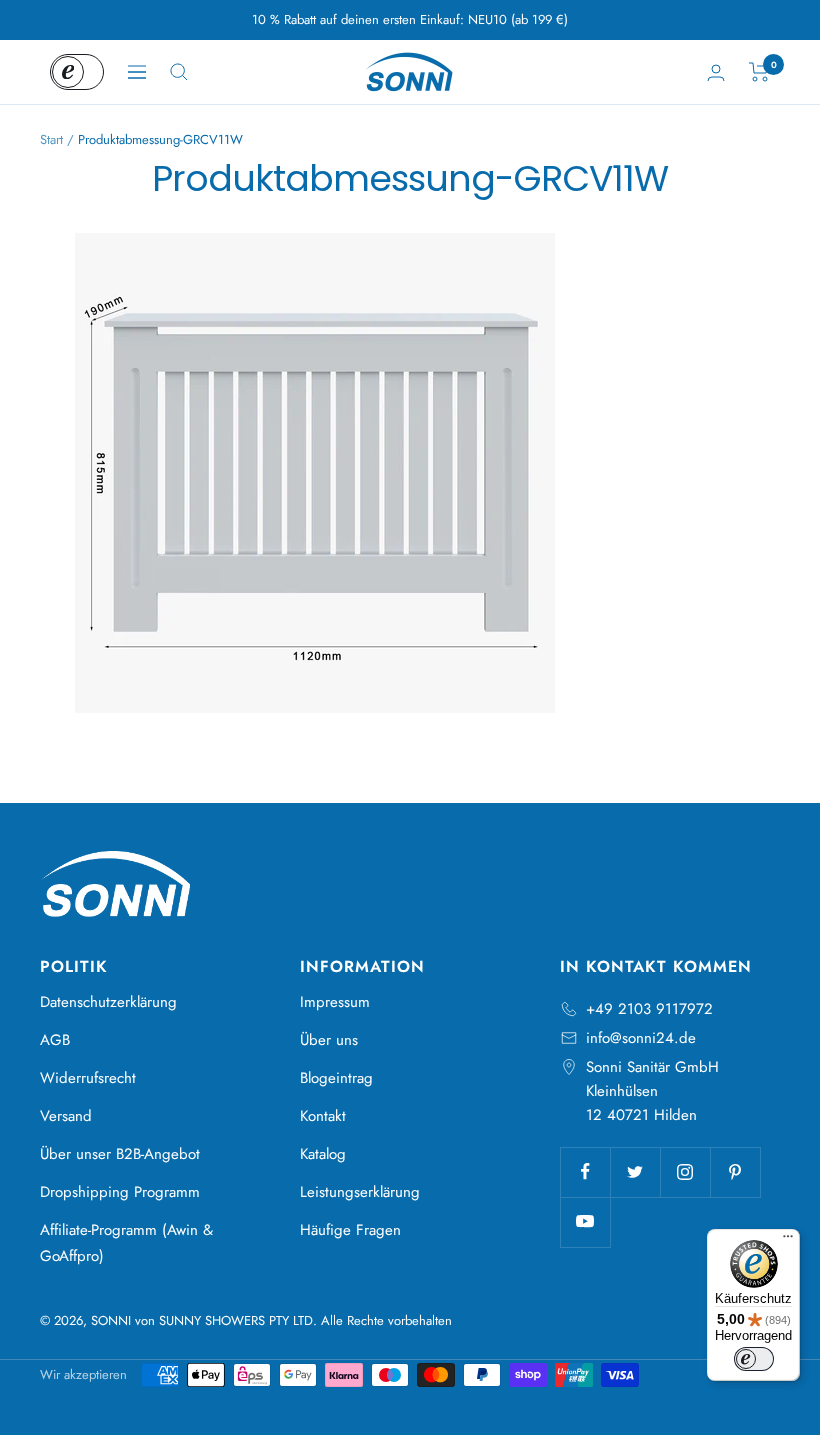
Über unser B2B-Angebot (120, 1154)
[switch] (754, 1359)
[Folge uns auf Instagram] (685, 1172)
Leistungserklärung (360, 1192)
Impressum (335, 1002)
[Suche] (179, 72)
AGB (55, 1040)
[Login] (716, 72)
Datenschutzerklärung (108, 1002)
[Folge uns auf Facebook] (585, 1172)
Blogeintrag (336, 1078)
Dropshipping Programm (120, 1192)
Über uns (329, 1040)
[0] (759, 72)
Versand (66, 1116)
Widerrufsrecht (88, 1078)
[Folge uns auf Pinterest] (735, 1172)
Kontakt (323, 1116)
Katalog (323, 1154)
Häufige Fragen (350, 1230)
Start (51, 139)
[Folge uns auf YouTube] (585, 1222)
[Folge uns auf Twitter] (635, 1172)
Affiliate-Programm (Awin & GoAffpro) (126, 1243)
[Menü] (788, 1241)
